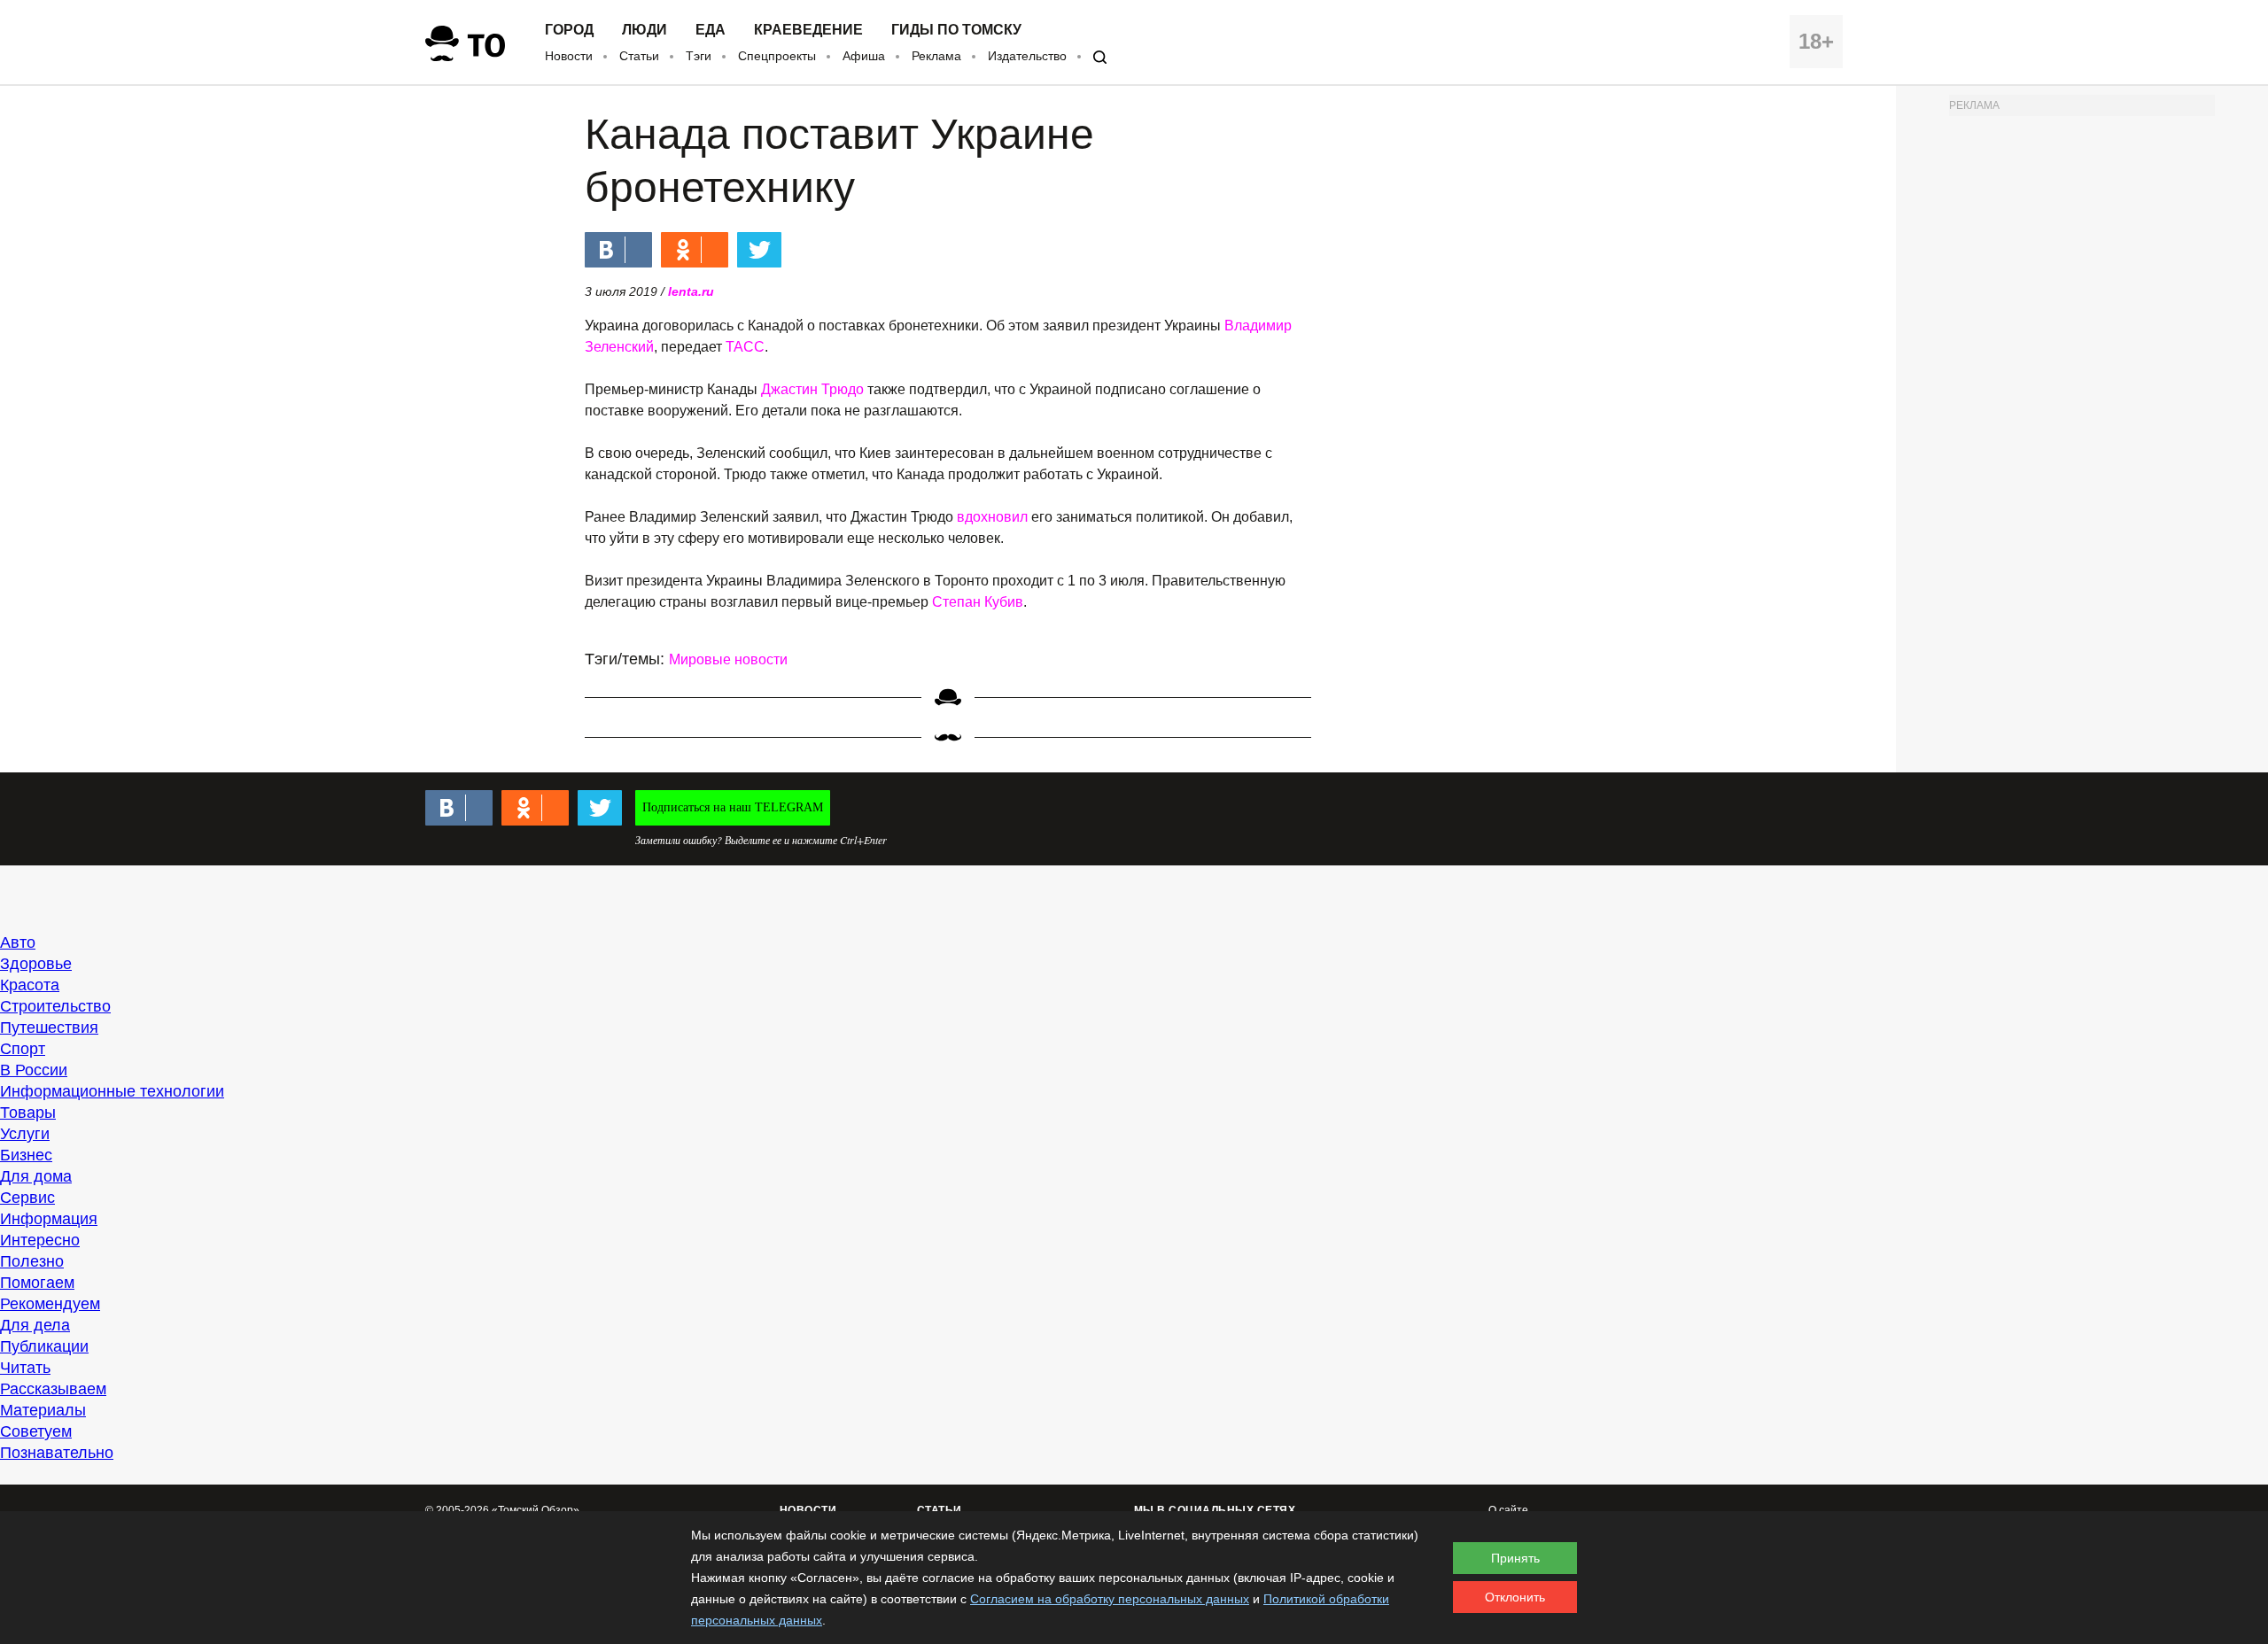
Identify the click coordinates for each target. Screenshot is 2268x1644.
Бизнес (26, 1155)
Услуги (25, 1134)
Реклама (936, 56)
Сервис (27, 1198)
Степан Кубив (978, 602)
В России (34, 1070)
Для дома (36, 1176)
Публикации (44, 1346)
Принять (1515, 1558)
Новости (569, 56)
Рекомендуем (50, 1304)
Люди (645, 30)
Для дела (35, 1325)
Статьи (639, 56)
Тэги (699, 56)
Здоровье (36, 964)
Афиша (864, 56)
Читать (25, 1368)
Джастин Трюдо (812, 389)
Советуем (36, 1431)
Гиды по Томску (956, 30)
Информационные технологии (112, 1091)
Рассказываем (53, 1389)
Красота (30, 985)
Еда (711, 30)
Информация (49, 1219)
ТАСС (745, 347)
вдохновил (994, 517)
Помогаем (37, 1283)
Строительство (55, 1006)
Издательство (1027, 56)
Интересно (40, 1240)
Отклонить (1515, 1597)
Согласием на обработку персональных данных (1110, 1599)
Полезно (32, 1261)
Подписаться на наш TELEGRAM (733, 807)
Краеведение (808, 30)
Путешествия (49, 1027)
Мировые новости (728, 659)
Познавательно (57, 1453)
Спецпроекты (777, 56)
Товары (28, 1113)
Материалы (43, 1410)
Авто (18, 942)
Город (569, 30)
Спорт (23, 1049)
